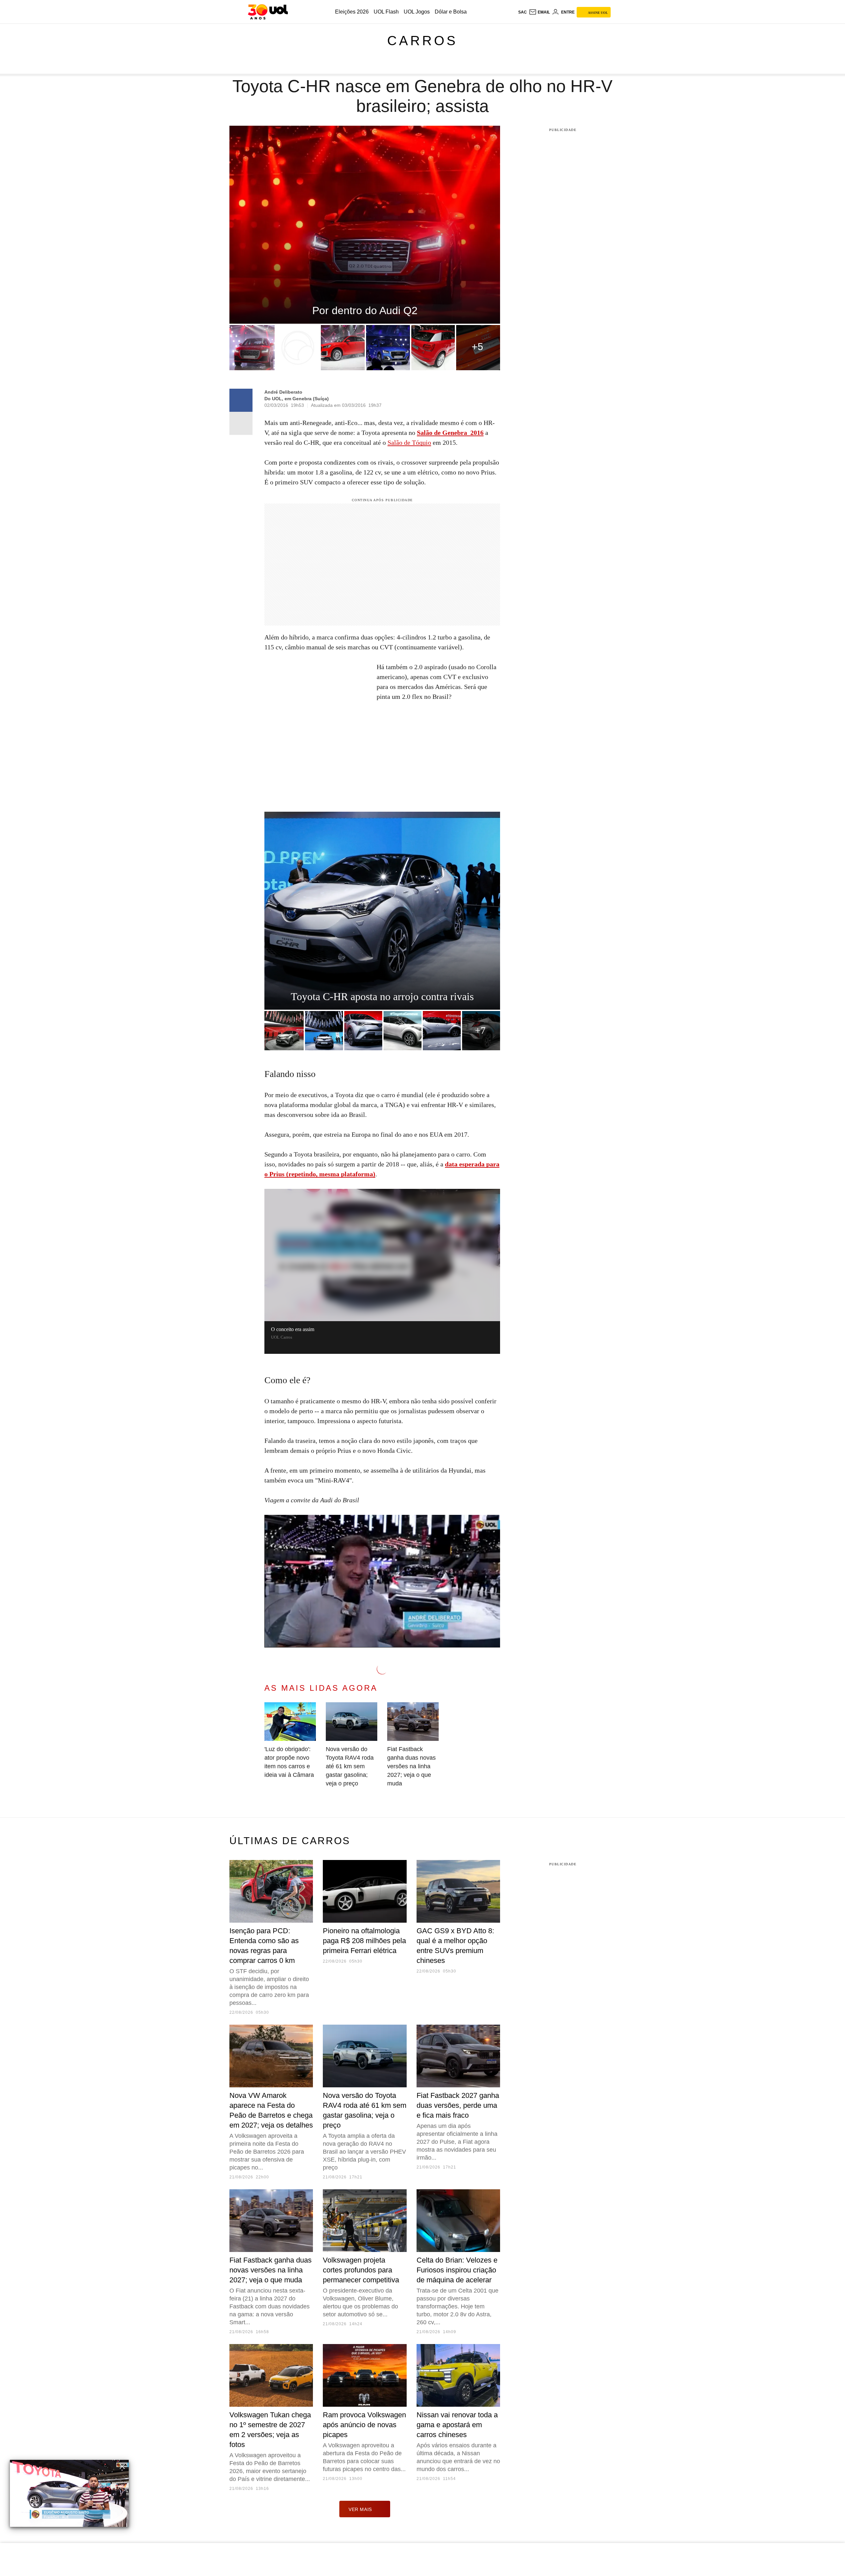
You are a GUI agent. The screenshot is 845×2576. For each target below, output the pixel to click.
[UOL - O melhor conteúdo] (268, 12)
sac (523, 12)
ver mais (360, 2509)
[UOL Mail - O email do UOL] (539, 12)
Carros (422, 41)
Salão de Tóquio (409, 442)
